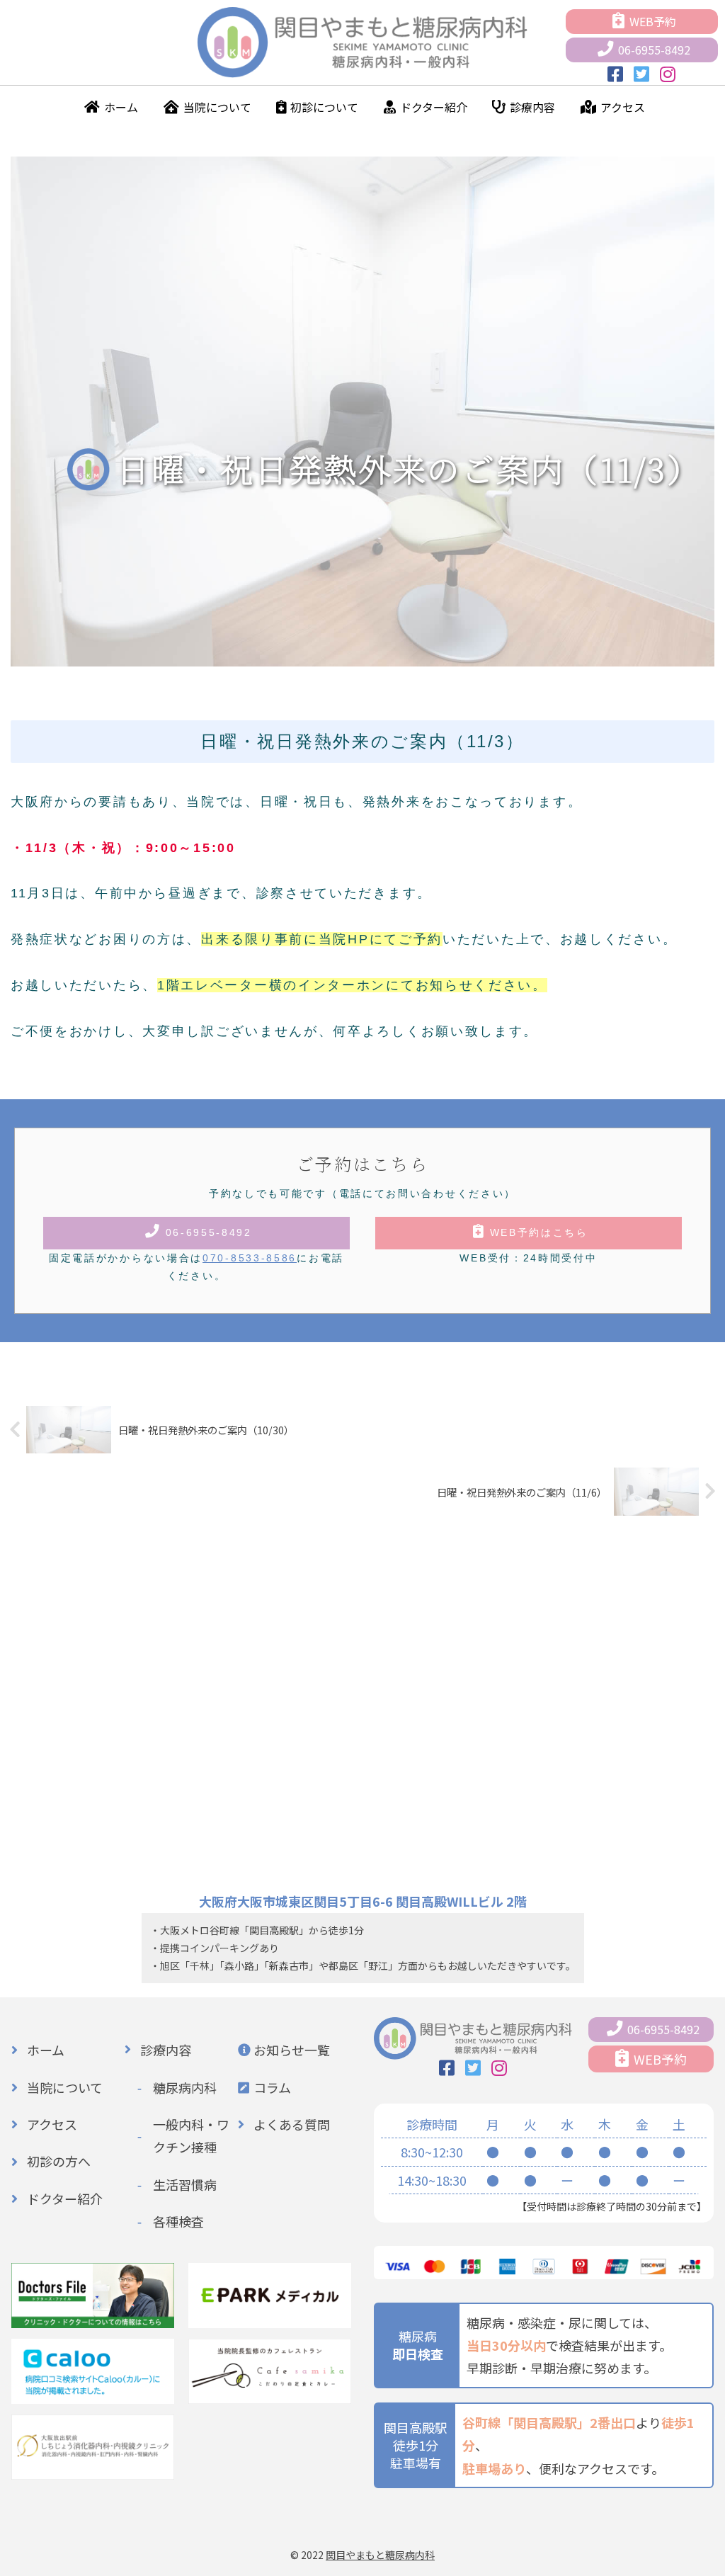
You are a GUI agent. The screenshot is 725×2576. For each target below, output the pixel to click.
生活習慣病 (185, 2184)
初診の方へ (59, 2161)
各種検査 (178, 2221)
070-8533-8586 (250, 1258)
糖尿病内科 (185, 2087)
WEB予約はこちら (539, 1232)
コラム (272, 2087)
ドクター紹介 (434, 107)
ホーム (121, 107)
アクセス (623, 107)
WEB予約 (653, 21)
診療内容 (532, 107)
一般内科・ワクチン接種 (191, 2135)
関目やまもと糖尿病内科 (380, 2555)
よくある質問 (292, 2124)
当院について (217, 107)
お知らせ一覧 (292, 2050)
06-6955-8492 (654, 50)
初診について (324, 107)
